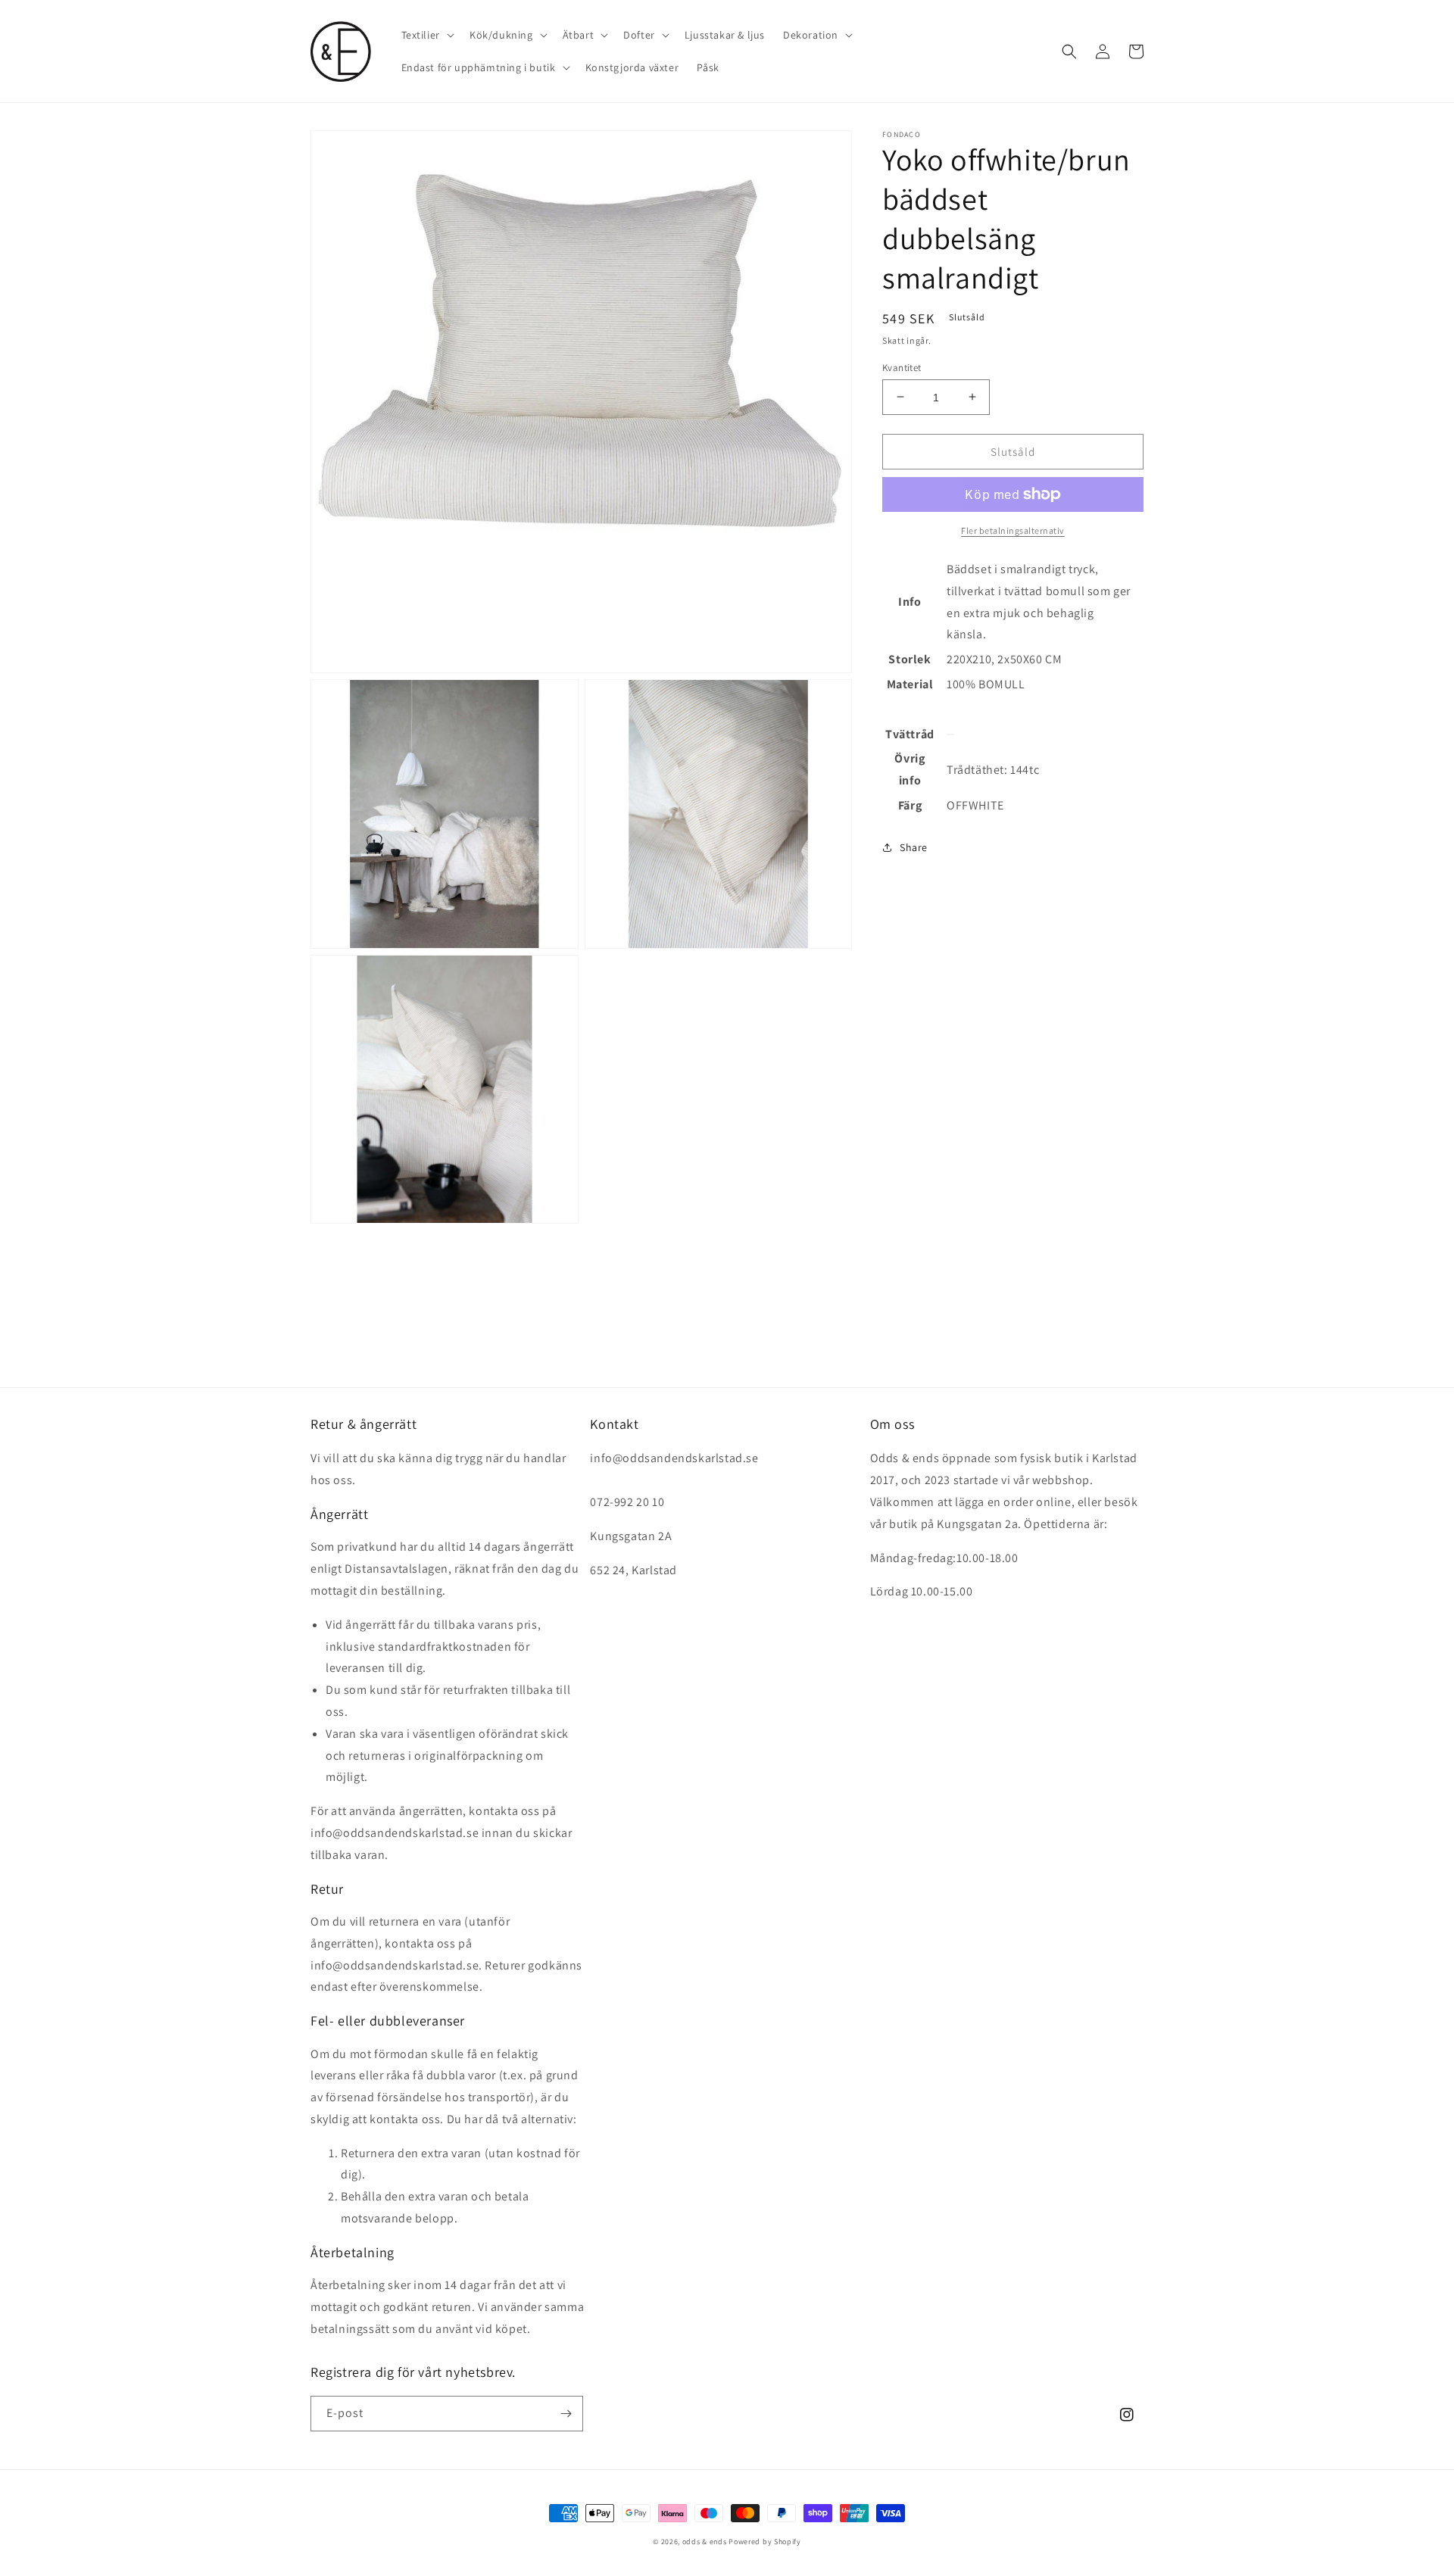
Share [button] (914, 847)
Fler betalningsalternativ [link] (1013, 530)
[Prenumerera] (566, 2414)
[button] (426, 35)
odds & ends (705, 2542)
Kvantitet (902, 367)
